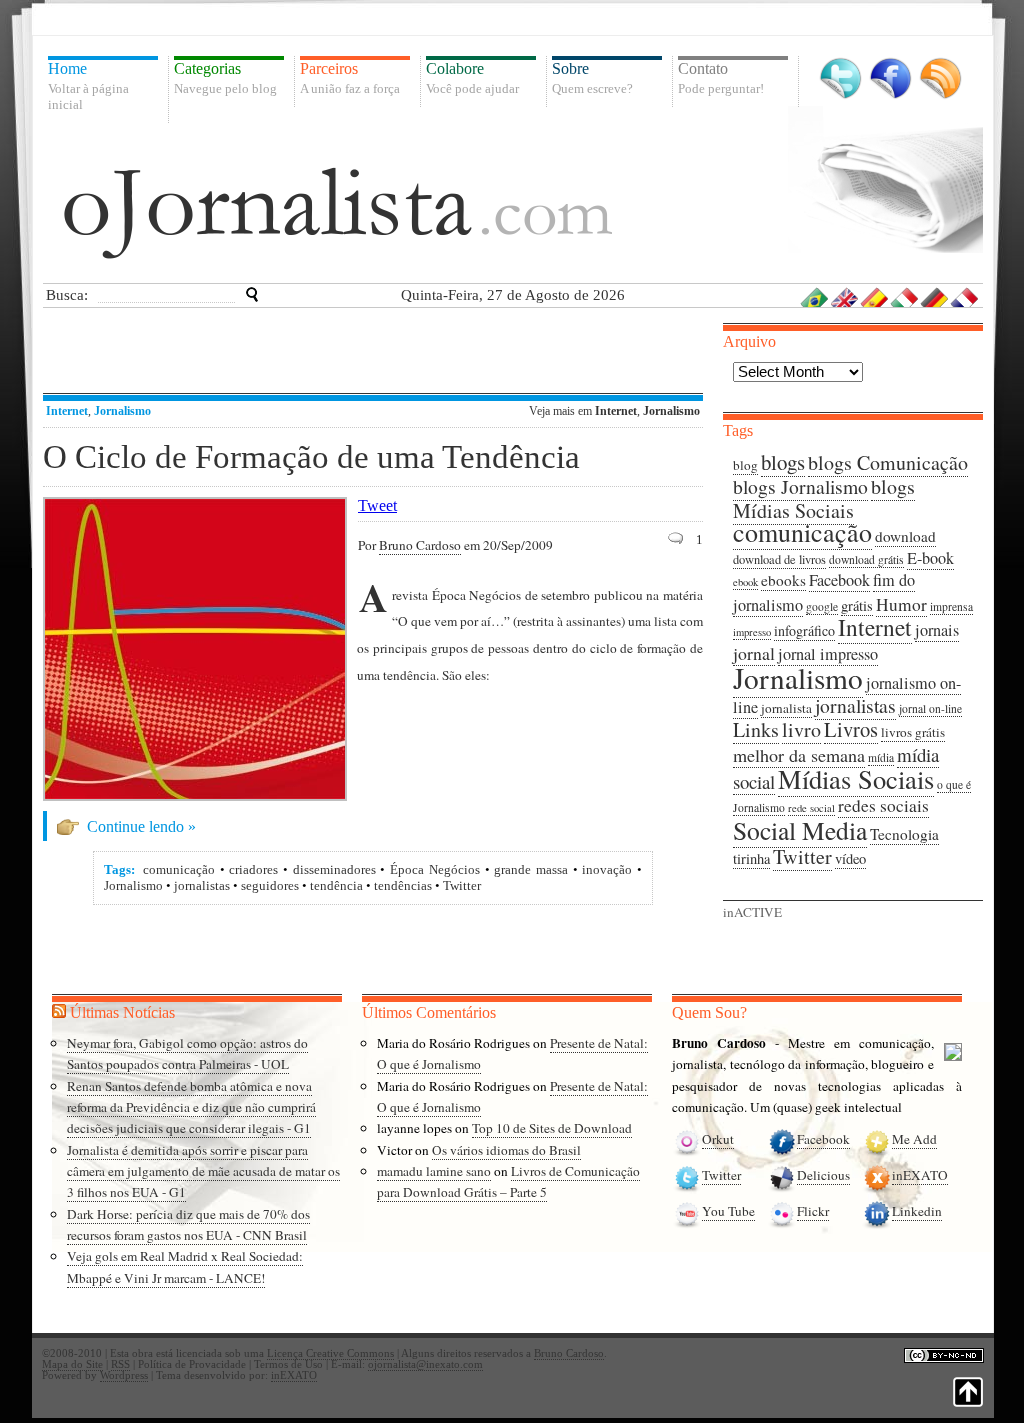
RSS (940, 78)
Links (756, 729)
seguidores (270, 885)
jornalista (786, 708)
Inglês (845, 297)
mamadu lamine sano (434, 1171)
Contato (721, 78)
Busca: (67, 295)
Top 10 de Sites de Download (552, 1128)
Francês (965, 297)
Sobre (592, 78)
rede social (811, 808)
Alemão (935, 297)
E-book (930, 558)
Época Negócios (435, 869)
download (905, 536)
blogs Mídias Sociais (824, 498)
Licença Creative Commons (330, 1353)
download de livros (779, 559)
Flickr (813, 1211)
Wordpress (124, 1375)
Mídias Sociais (856, 778)
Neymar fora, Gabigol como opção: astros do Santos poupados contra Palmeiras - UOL (187, 1053)
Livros (851, 729)
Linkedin (917, 1211)
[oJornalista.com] (338, 213)
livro (801, 729)
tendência (336, 885)
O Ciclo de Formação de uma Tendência (311, 456)
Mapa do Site (72, 1364)
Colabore (472, 78)
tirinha (751, 858)
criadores (253, 869)
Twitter (840, 78)
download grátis (866, 559)
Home (88, 86)
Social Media (800, 830)
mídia (881, 757)
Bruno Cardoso (420, 545)
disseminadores (334, 869)
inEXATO (920, 1175)
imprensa (951, 606)
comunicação (179, 869)
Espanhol (875, 297)
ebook (745, 582)
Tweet (377, 505)
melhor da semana (799, 755)
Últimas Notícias (122, 1012)
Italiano (905, 297)
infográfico (804, 630)
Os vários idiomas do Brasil (506, 1150)
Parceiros (350, 78)
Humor (901, 604)
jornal (754, 653)
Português (815, 297)
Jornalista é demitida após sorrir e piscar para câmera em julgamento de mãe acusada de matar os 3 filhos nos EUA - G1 (203, 1171)
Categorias (225, 78)
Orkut (718, 1139)
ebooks (783, 580)
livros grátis (913, 732)
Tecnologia (904, 834)
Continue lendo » (141, 826)
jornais (937, 630)
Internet (67, 411)
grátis (857, 605)
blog (745, 465)
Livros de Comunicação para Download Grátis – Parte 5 (508, 1181)
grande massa (531, 869)
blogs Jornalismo (800, 486)
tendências (403, 885)
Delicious (823, 1175)
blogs (783, 462)
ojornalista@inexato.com (425, 1364)
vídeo (850, 858)
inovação (607, 869)
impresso (752, 632)
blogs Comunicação (888, 462)
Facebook (890, 78)
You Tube (728, 1211)
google (822, 606)
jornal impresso (828, 654)
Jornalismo (122, 411)
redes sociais (883, 805)
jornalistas (202, 885)
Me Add (914, 1139)
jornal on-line (930, 708)
